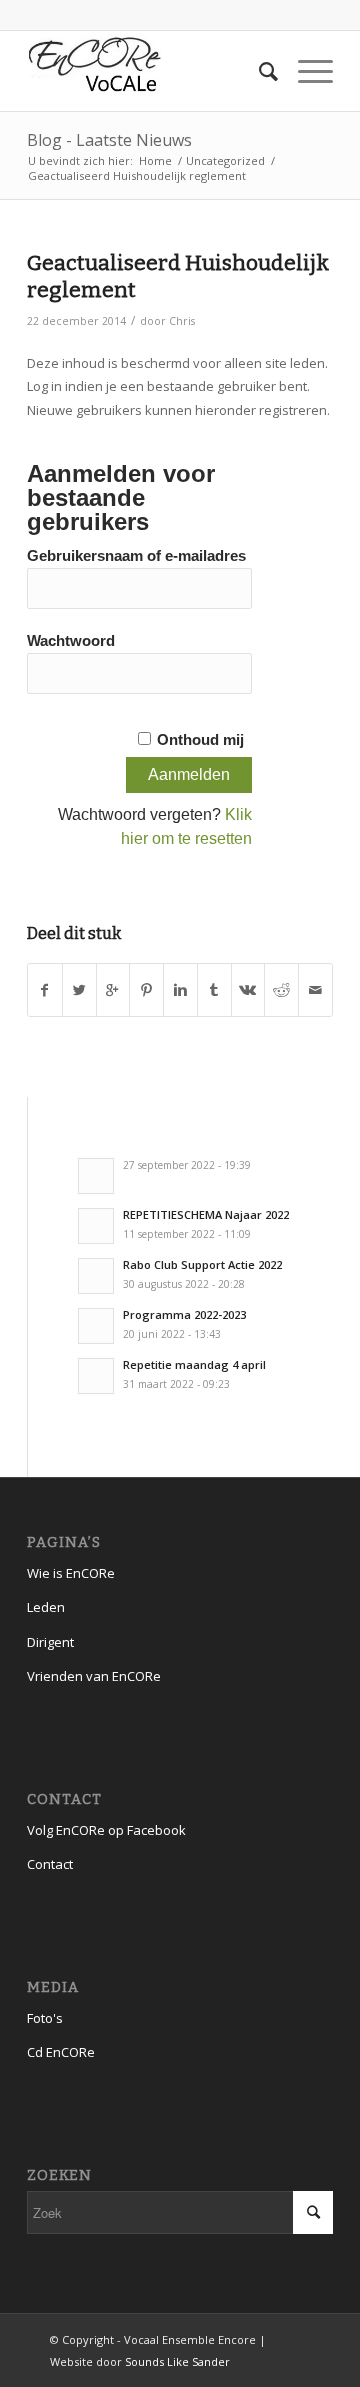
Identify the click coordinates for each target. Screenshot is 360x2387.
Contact (50, 1864)
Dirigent (50, 1642)
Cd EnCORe (61, 2052)
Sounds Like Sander (177, 2361)
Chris (182, 321)
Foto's (45, 2018)
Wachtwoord (71, 641)
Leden (46, 1607)
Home (155, 160)
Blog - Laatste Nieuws (109, 140)
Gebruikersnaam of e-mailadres (136, 556)
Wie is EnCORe (71, 1573)
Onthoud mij (200, 740)
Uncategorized (225, 160)
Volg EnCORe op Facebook (106, 1830)
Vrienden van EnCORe (94, 1676)
